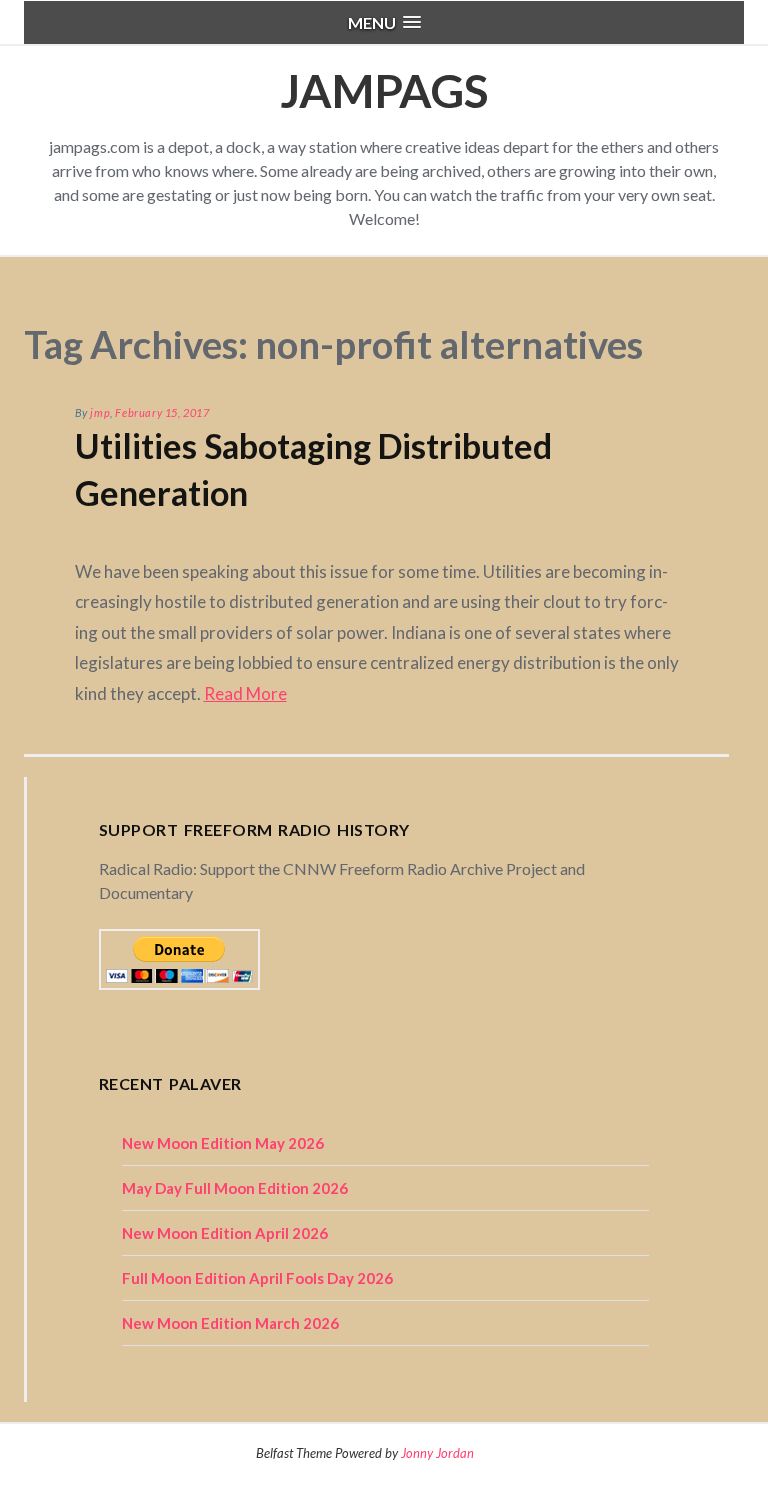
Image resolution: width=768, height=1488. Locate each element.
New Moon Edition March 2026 (230, 1323)
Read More (245, 693)
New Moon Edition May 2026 (223, 1143)
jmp (100, 412)
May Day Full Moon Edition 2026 (235, 1188)
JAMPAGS (384, 90)
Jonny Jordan (437, 1453)
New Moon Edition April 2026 (225, 1233)
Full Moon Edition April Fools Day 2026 (257, 1278)
